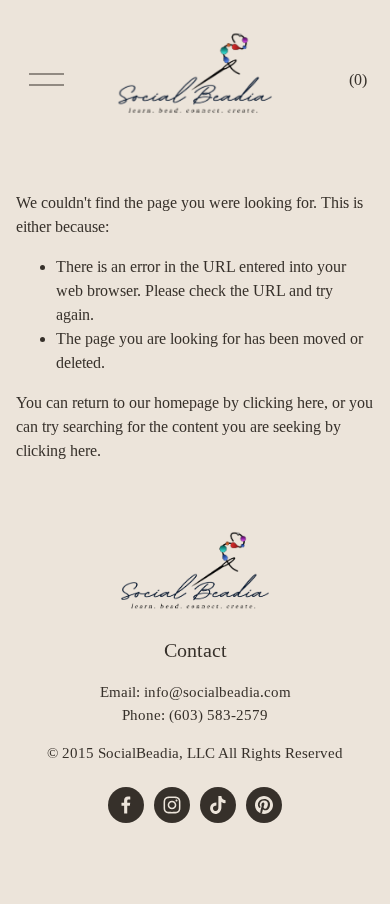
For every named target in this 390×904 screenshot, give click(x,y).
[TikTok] (218, 805)
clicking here (283, 402)
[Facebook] (126, 805)
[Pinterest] (264, 805)
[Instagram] (172, 805)
